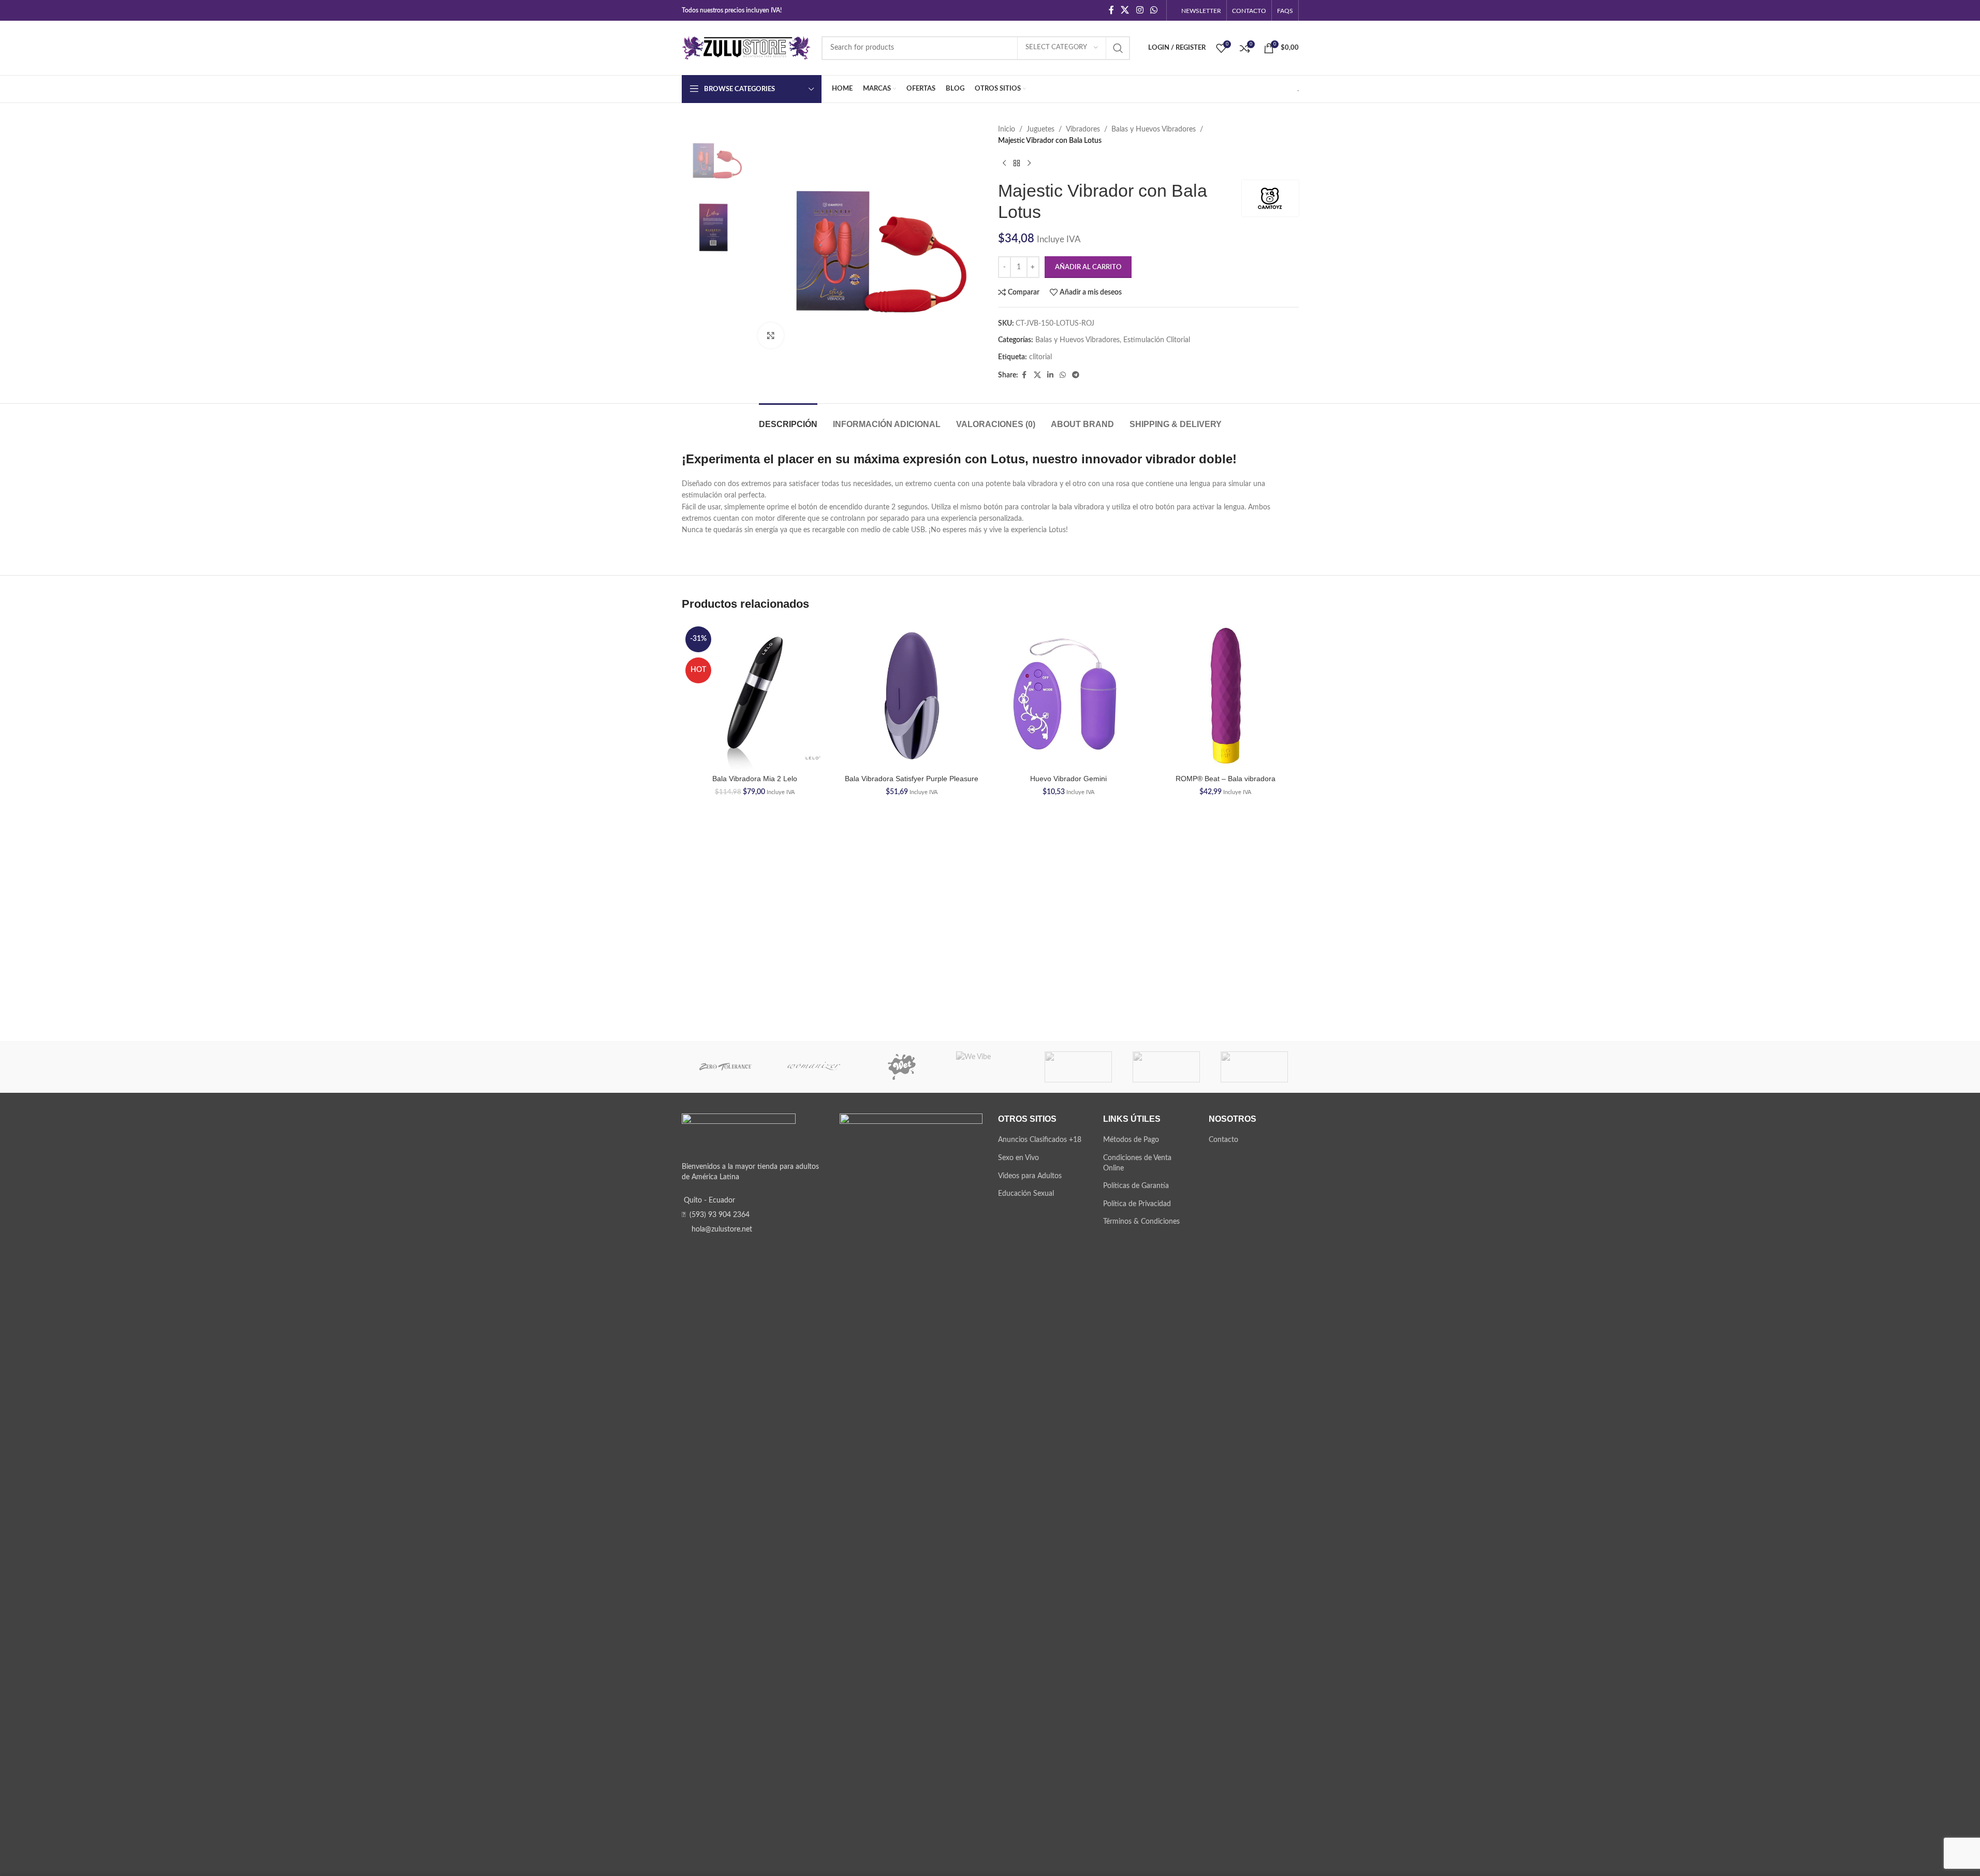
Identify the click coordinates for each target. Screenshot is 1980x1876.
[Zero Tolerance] (726, 1067)
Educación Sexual (1026, 1194)
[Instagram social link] (1140, 10)
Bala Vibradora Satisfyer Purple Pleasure (912, 779)
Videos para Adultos (1030, 1176)
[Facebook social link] (1111, 10)
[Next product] (1029, 164)
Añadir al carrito (1088, 267)
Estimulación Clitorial (1157, 340)
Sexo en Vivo (1018, 1158)
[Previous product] (1004, 164)
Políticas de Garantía (1136, 1186)
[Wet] (902, 1067)
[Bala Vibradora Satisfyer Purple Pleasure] (912, 696)
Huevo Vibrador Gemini (1068, 779)
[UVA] (1166, 1067)
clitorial (1040, 357)
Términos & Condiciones (1141, 1222)
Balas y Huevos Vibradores (1154, 129)
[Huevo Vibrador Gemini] (1069, 696)
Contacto (1223, 1140)
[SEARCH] (1118, 48)
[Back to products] (1017, 164)
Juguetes (1040, 129)
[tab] (788, 419)
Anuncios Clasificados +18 (1040, 1140)
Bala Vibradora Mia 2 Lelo (755, 779)
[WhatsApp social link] (1154, 10)
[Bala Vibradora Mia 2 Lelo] (755, 696)
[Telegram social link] (1076, 375)
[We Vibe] (990, 1067)
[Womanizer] (814, 1067)
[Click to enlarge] (771, 335)
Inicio (1007, 129)
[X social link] (1125, 10)
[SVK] (1254, 1067)
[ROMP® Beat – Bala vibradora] (1226, 696)
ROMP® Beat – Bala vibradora (1226, 779)
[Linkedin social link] (1050, 375)
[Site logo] (746, 48)
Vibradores (1083, 129)
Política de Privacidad (1137, 1204)
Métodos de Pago (1131, 1140)
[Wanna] (1078, 1067)
